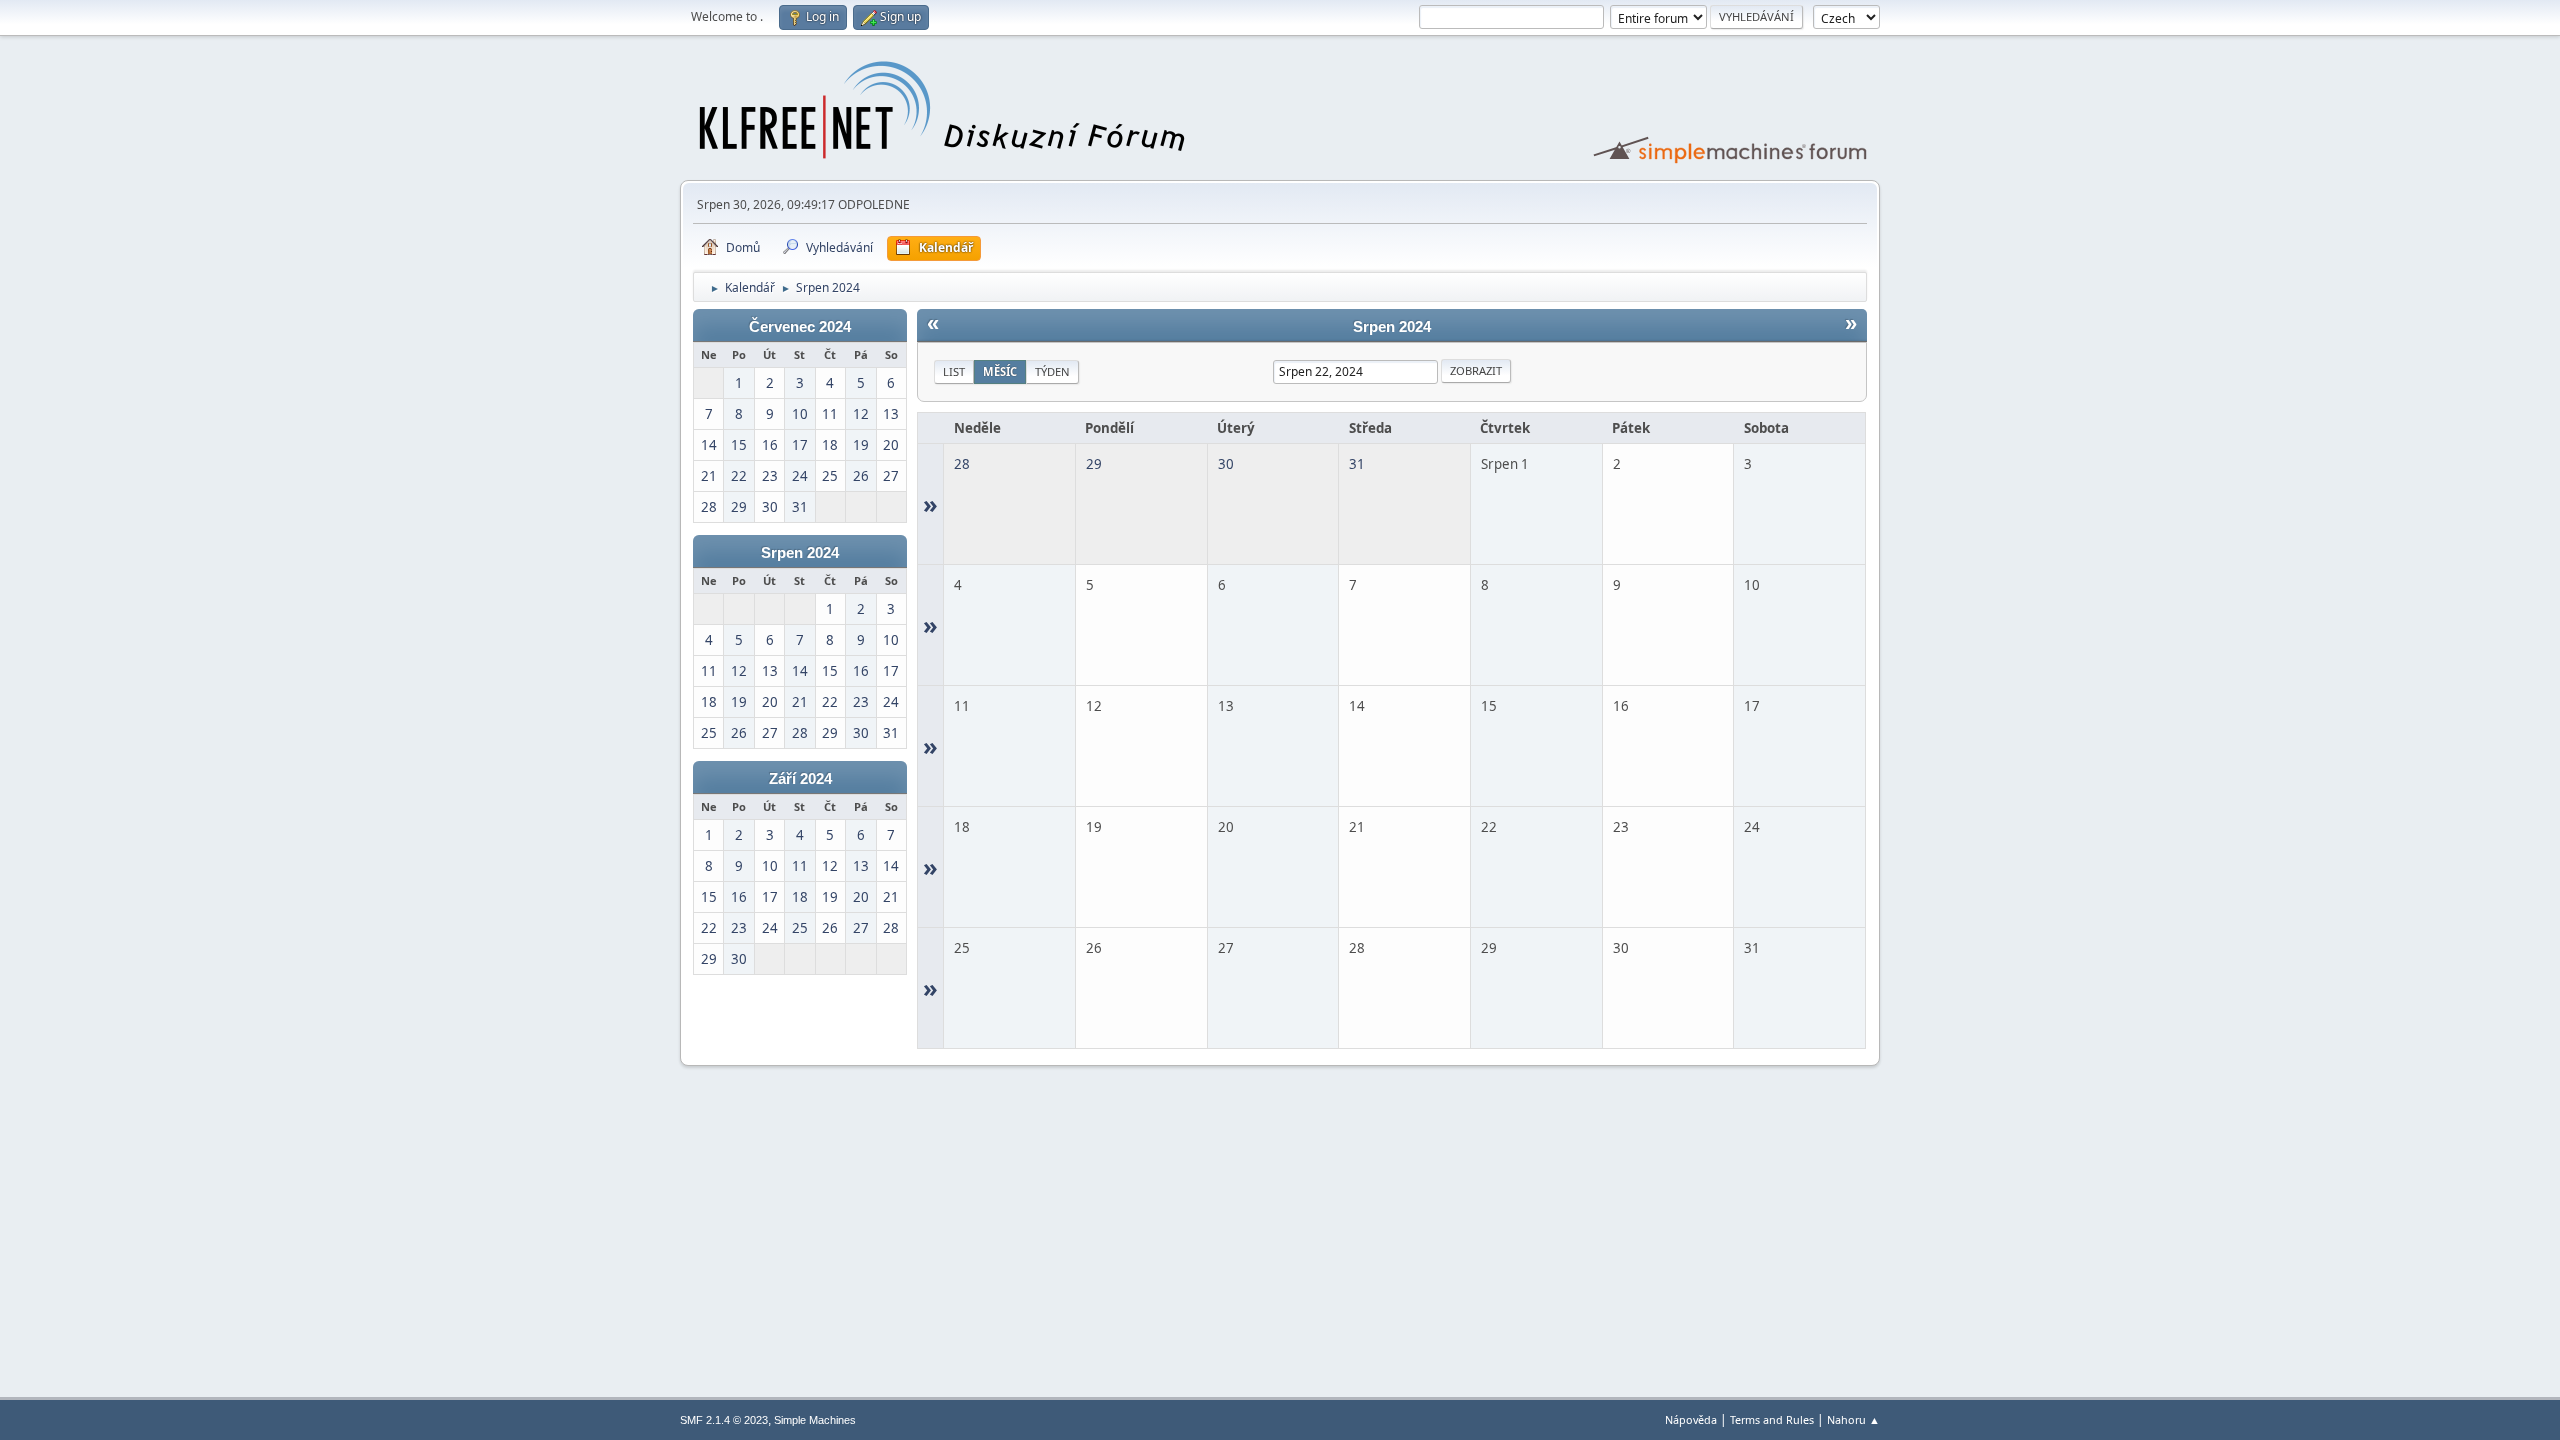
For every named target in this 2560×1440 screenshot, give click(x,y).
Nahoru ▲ (1853, 1419)
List (954, 371)
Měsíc (1000, 371)
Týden (1052, 371)
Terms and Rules (1772, 1419)
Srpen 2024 (800, 553)
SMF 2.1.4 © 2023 (724, 1420)
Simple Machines (815, 1420)
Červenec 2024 (800, 327)
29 (1094, 464)
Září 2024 (800, 779)
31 (1357, 464)
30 (1226, 464)
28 (962, 464)
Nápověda (1691, 1419)
